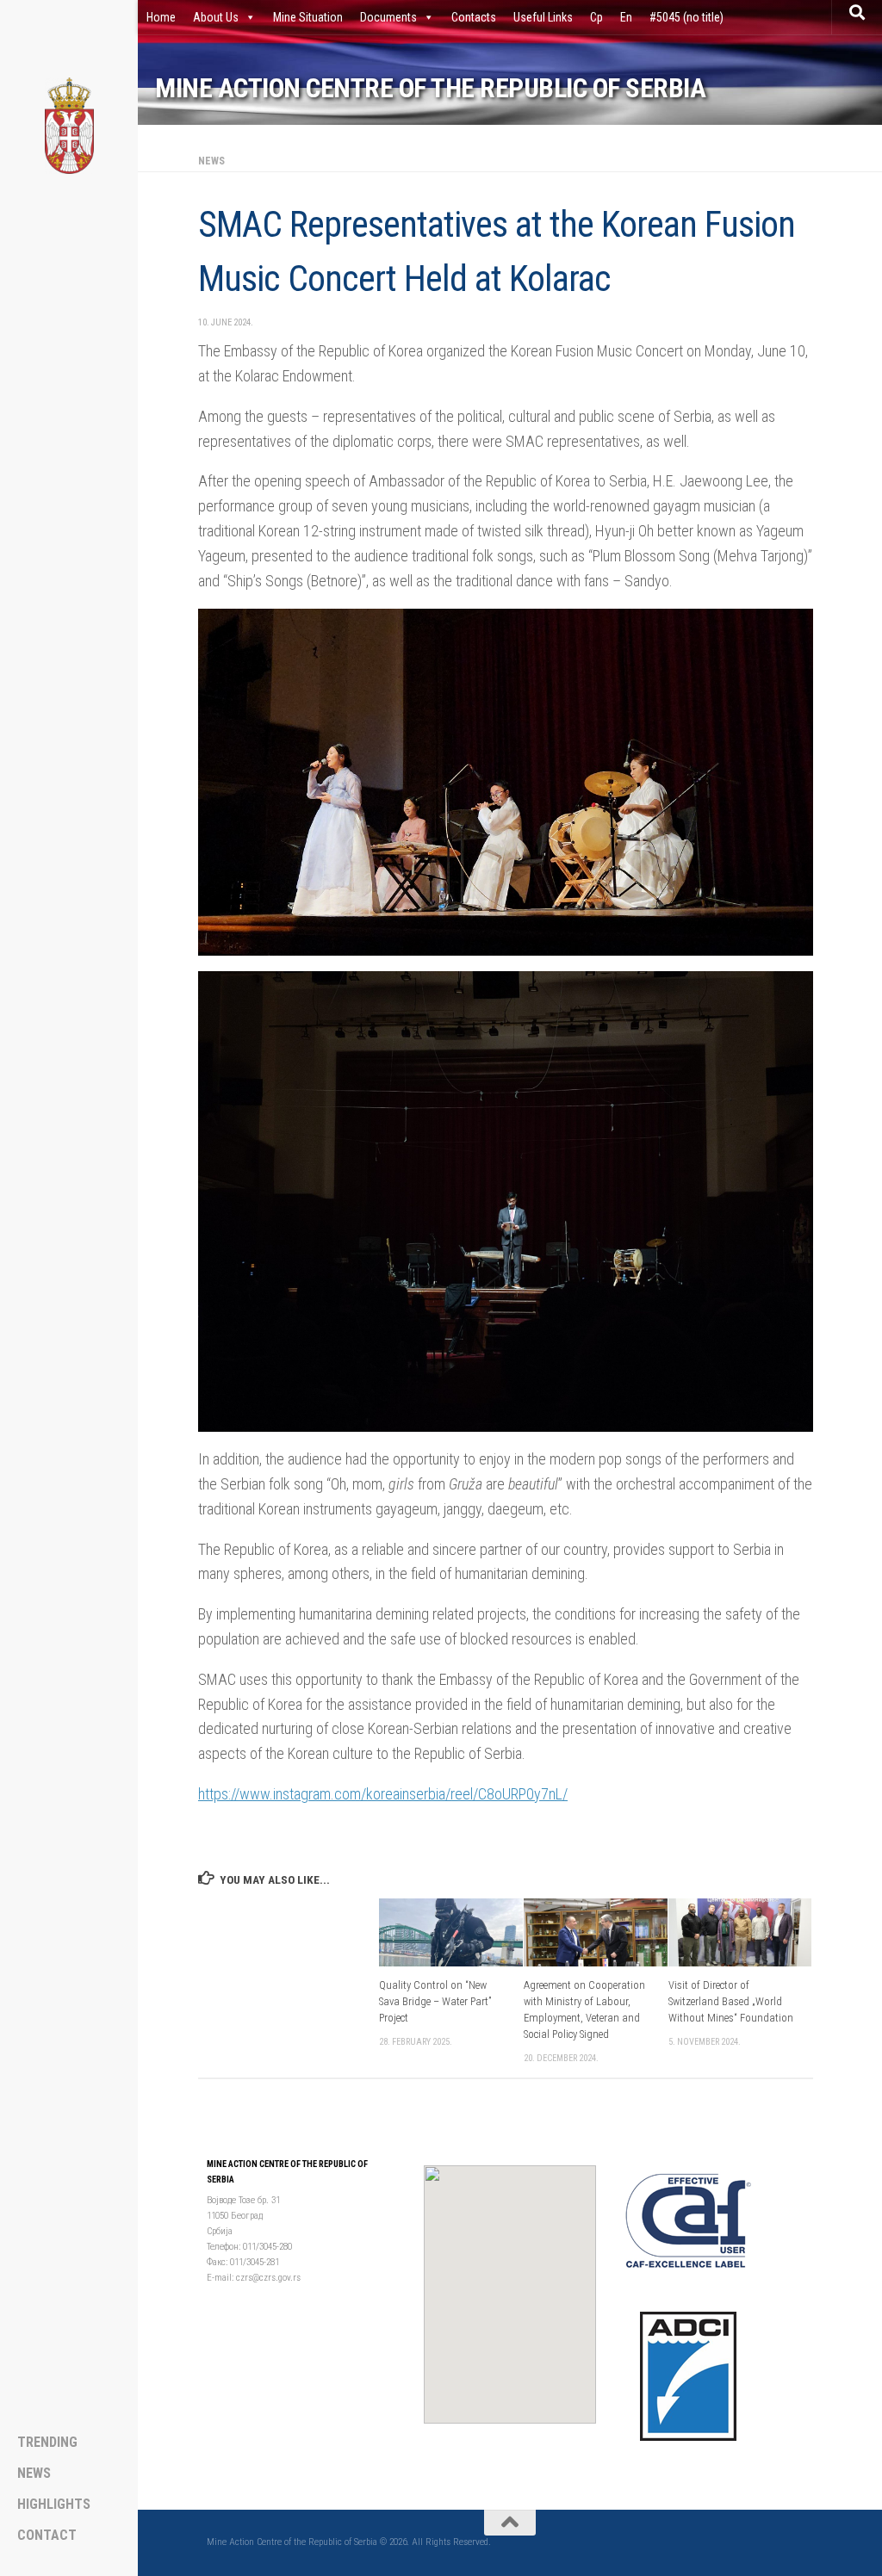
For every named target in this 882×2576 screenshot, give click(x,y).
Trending (47, 2443)
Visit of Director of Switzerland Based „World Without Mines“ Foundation (731, 2001)
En (626, 17)
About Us (216, 17)
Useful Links (543, 17)
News (211, 161)
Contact (47, 2536)
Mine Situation (308, 17)
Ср (596, 17)
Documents (388, 17)
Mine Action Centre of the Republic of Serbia (430, 88)
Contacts (474, 17)
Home (161, 17)
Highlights (54, 2505)
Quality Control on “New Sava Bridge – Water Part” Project (435, 2001)
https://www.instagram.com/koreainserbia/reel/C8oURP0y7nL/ (383, 1794)
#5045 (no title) (686, 17)
